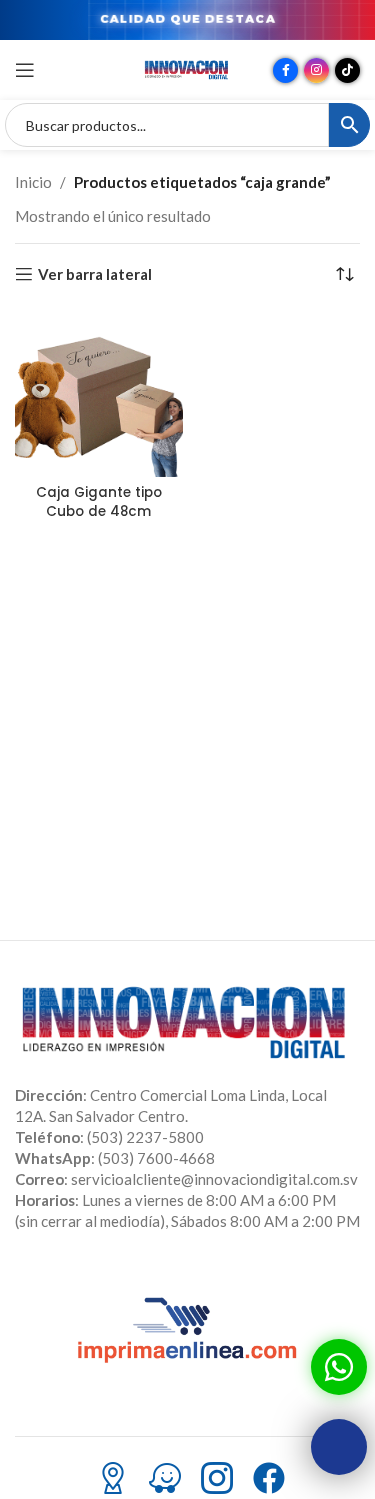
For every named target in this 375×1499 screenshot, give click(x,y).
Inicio (33, 182)
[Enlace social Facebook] (285, 70)
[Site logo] (188, 68)
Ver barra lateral (95, 274)
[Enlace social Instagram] (316, 70)
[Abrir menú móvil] (25, 70)
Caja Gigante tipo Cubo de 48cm (99, 502)
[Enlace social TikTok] (347, 70)
